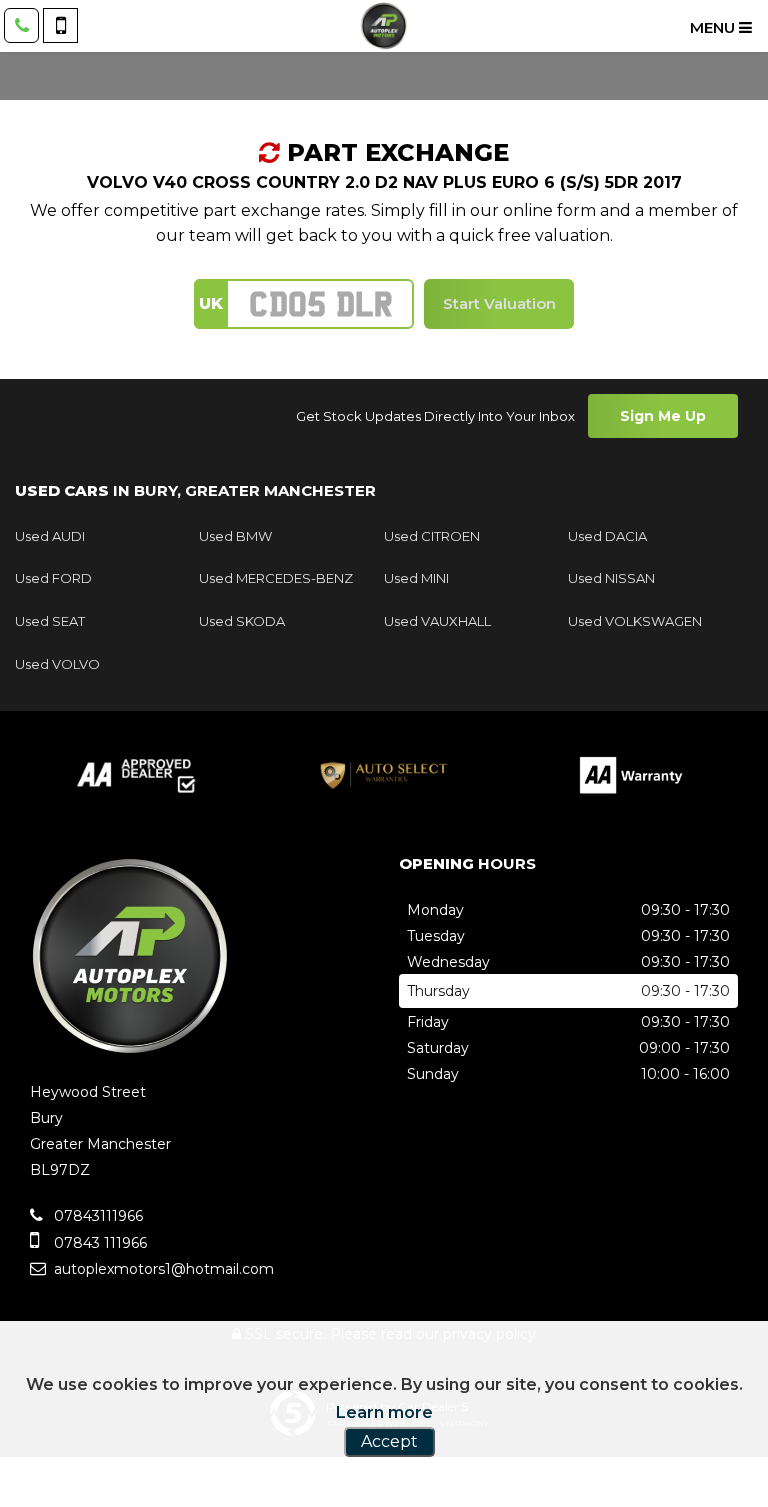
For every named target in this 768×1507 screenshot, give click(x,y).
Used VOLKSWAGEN (635, 621)
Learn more (384, 1412)
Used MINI (416, 578)
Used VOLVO (57, 664)
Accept (389, 1441)
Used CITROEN (432, 536)
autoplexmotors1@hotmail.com (162, 1269)
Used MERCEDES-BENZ (276, 578)
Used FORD (53, 578)
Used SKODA (242, 621)
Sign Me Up (663, 416)
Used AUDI (50, 536)
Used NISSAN (611, 578)
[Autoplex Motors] (384, 26)
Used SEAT (50, 621)
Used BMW (235, 536)
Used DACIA (607, 536)
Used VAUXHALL (437, 621)
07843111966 (96, 1216)
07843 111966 (98, 1243)
